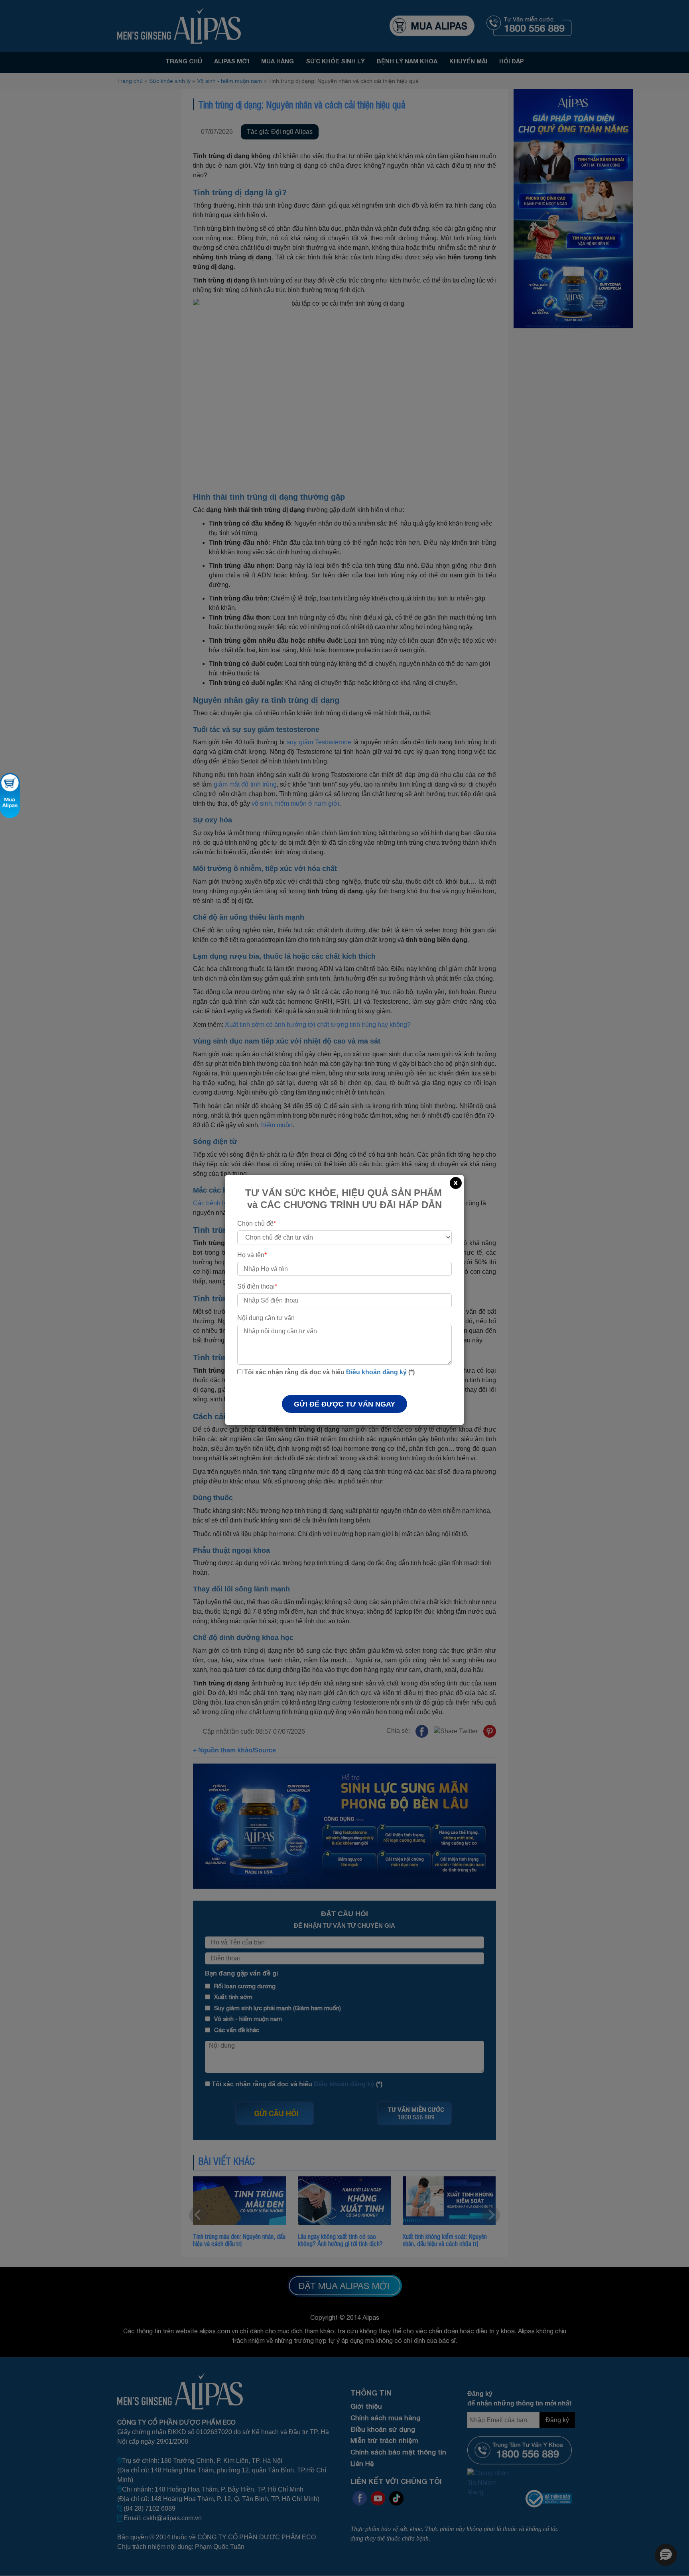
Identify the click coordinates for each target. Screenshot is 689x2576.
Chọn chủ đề (257, 1223)
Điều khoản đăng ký (376, 1372)
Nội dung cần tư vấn (266, 1318)
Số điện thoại (257, 1286)
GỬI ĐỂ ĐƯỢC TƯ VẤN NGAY (344, 1404)
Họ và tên (252, 1255)
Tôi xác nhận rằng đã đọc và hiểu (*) (329, 1372)
